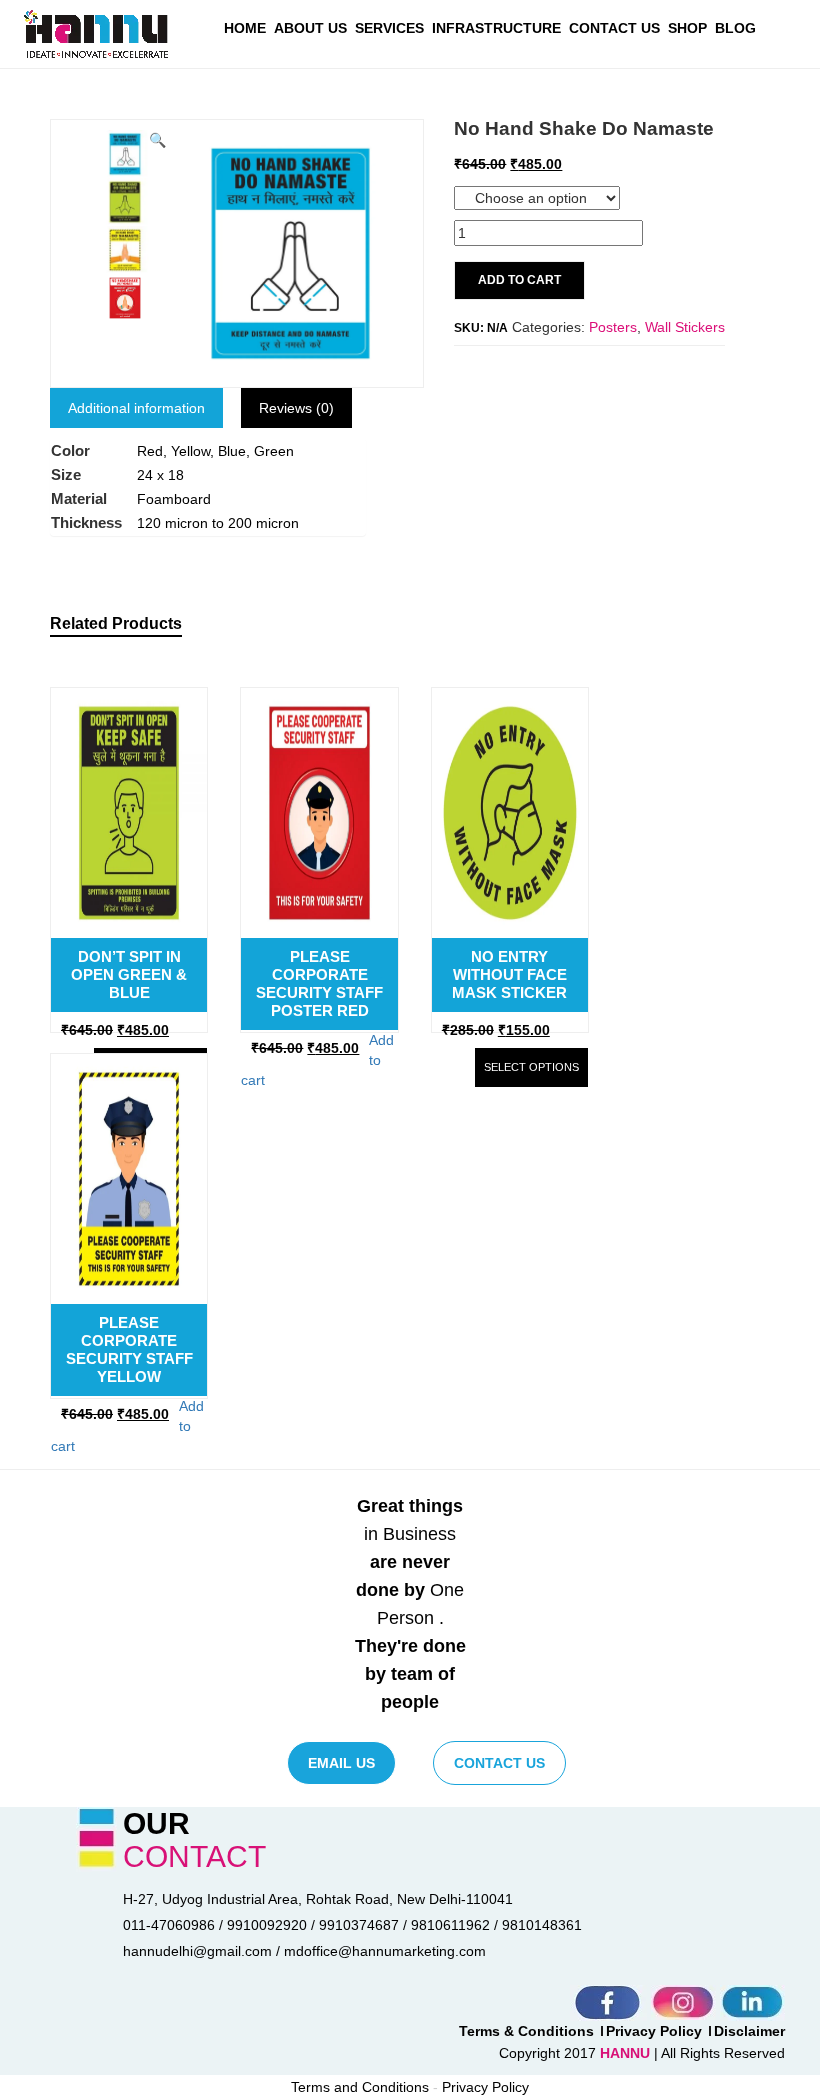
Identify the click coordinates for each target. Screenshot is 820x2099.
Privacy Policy (654, 2031)
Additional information (136, 408)
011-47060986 (169, 1925)
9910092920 (267, 1925)
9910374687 (359, 1925)
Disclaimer (749, 2031)
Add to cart (519, 280)
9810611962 (450, 1925)
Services (389, 28)
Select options (531, 1067)
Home (245, 28)
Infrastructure (496, 28)
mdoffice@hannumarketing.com (385, 1951)
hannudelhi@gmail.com (197, 1951)
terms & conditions (526, 2031)
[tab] (136, 408)
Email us (341, 1763)
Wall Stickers (685, 327)
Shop (687, 28)
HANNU (627, 2053)
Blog (735, 28)
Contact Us (614, 28)
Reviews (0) (296, 408)
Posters (613, 327)
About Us (310, 28)
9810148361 (542, 1925)
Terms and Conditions (360, 2087)
